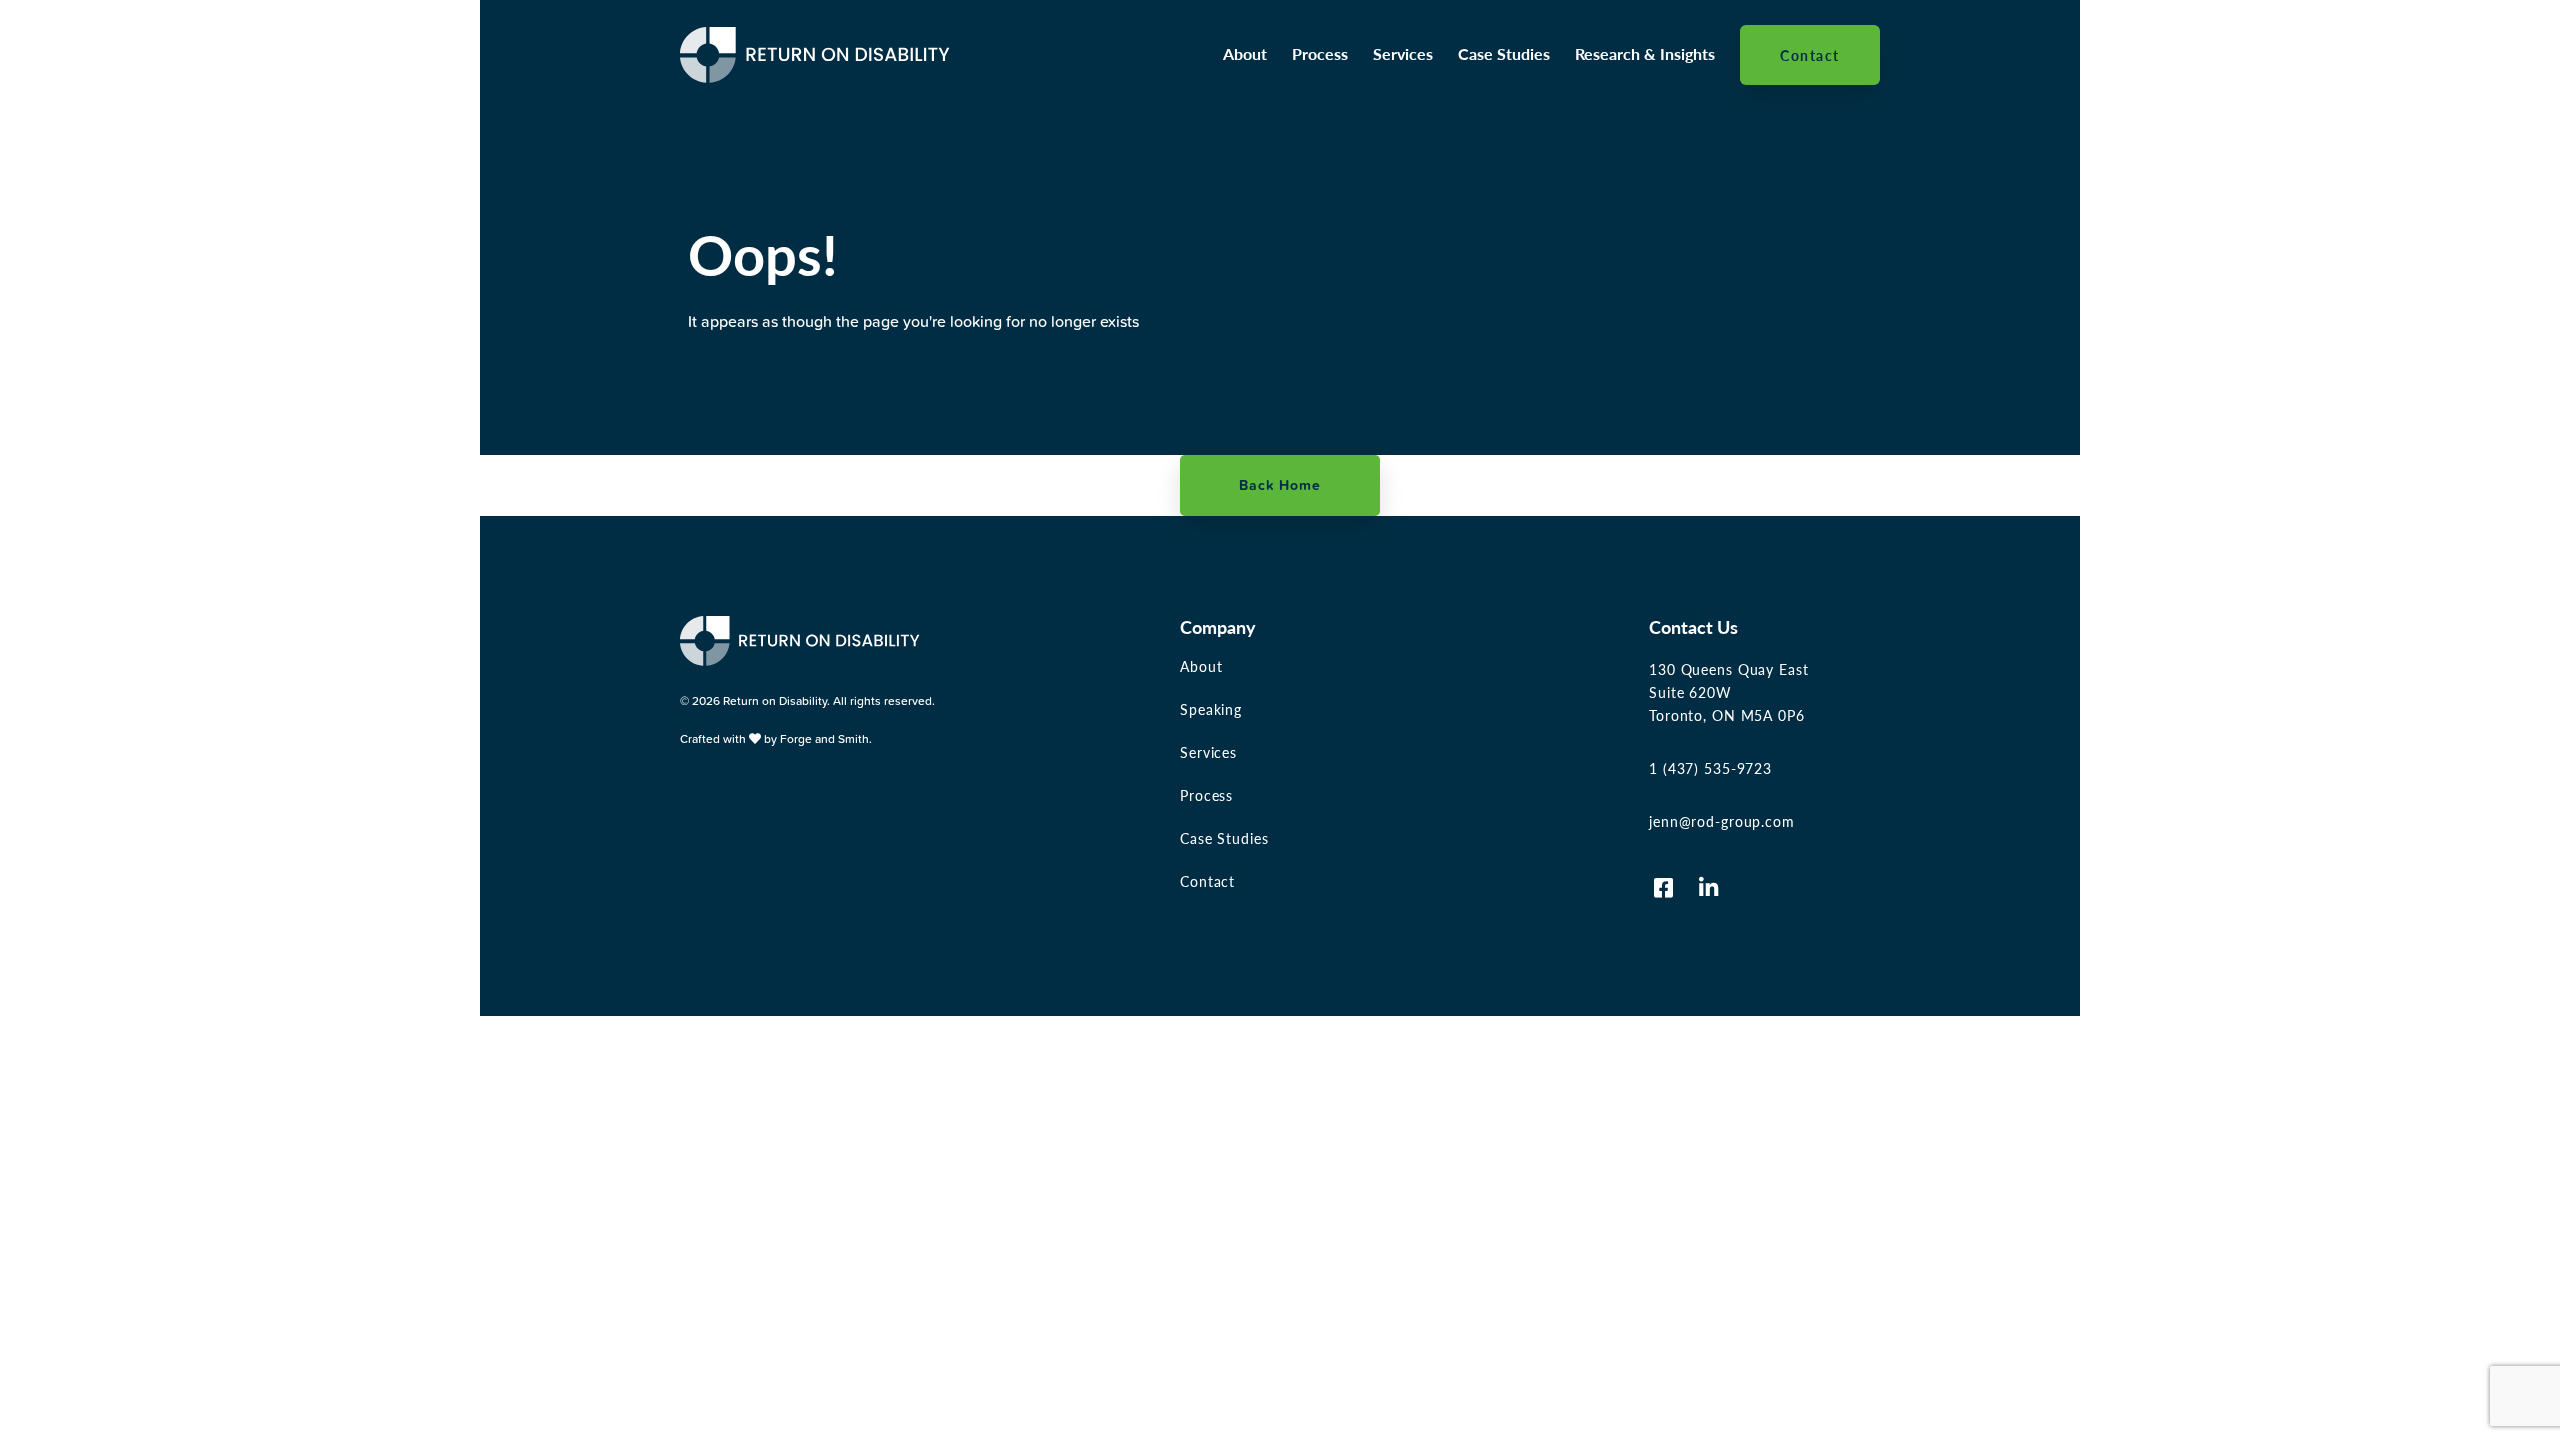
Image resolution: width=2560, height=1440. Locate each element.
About (1245, 53)
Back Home (1280, 485)
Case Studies (1504, 53)
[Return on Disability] (815, 73)
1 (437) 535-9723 (1710, 768)
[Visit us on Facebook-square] (1664, 888)
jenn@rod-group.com (1722, 821)
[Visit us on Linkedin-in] (1709, 888)
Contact (1810, 55)
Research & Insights (1645, 53)
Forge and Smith (824, 738)
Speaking (1211, 709)
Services (1403, 53)
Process (1320, 53)
